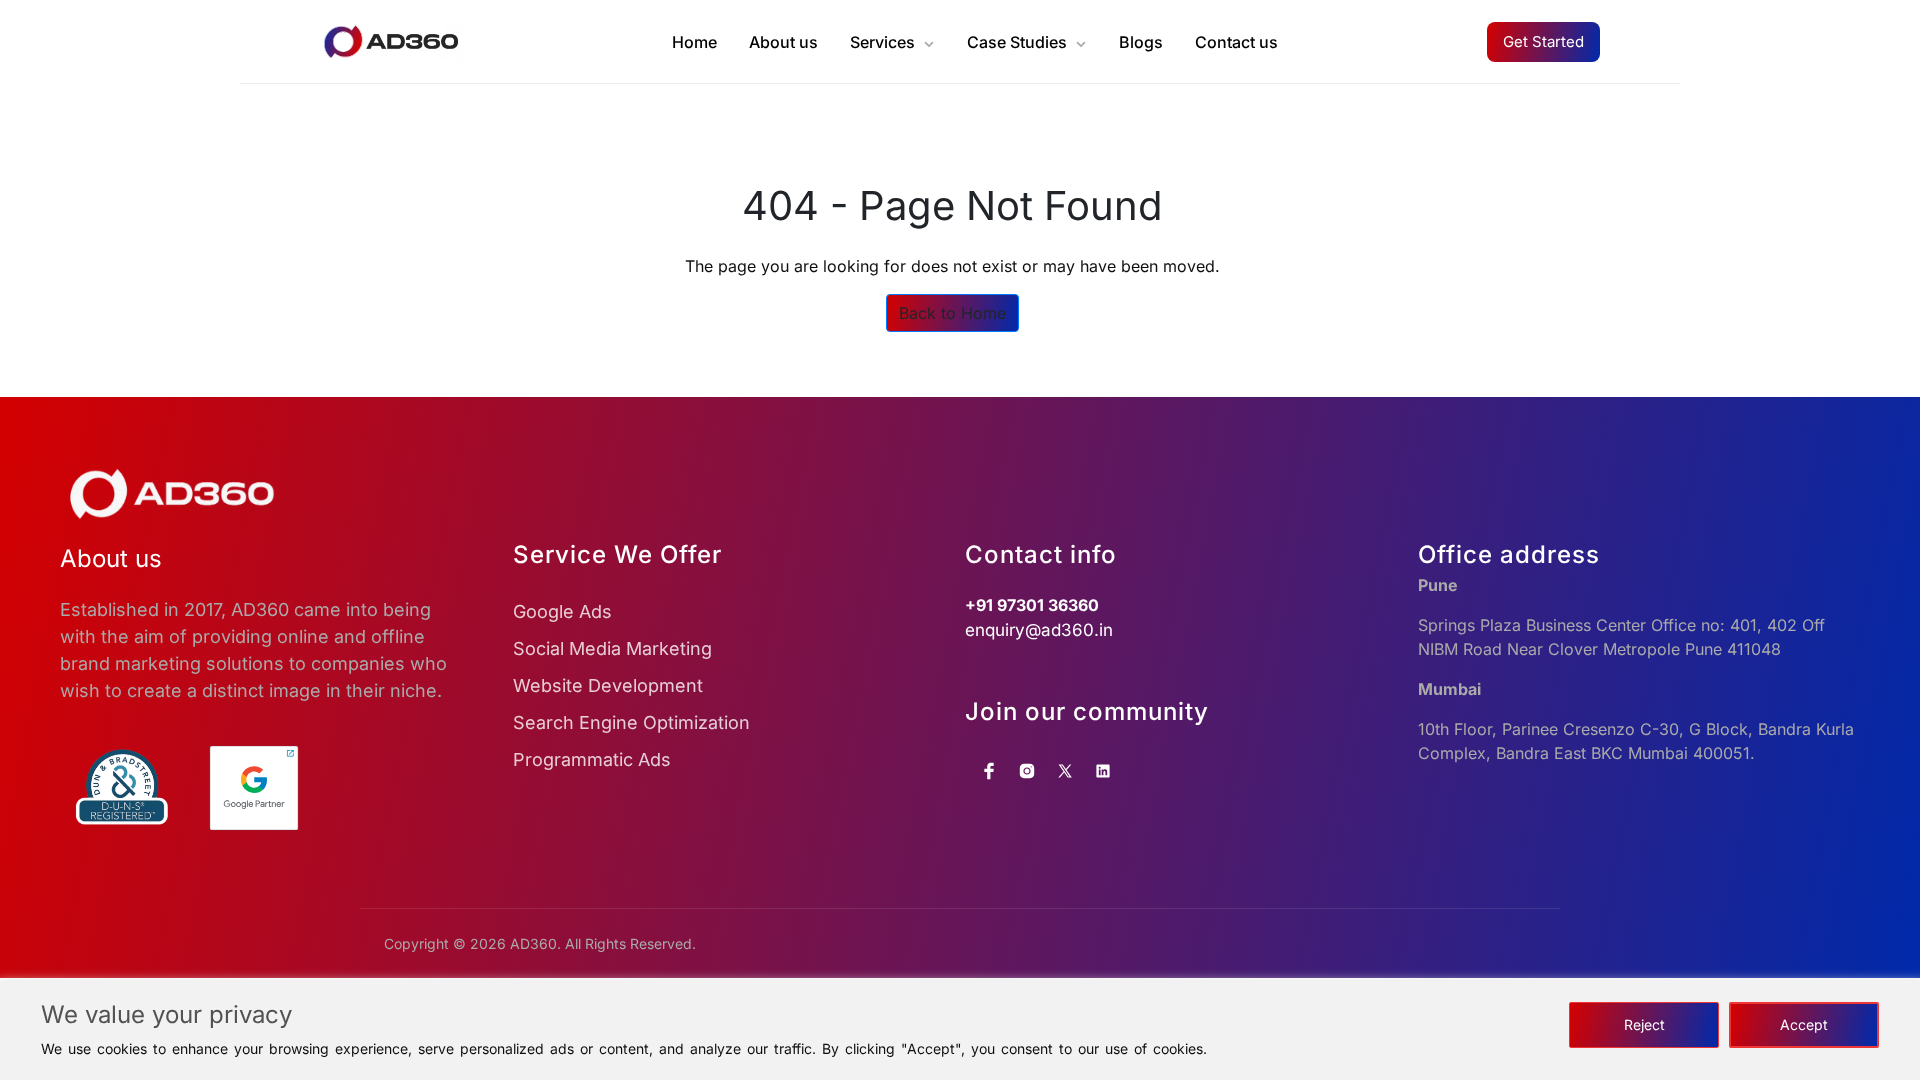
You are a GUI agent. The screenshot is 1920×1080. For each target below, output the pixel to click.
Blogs (1141, 42)
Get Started (1543, 41)
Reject (1644, 1024)
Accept (1804, 1024)
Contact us (1236, 42)
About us (783, 42)
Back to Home (952, 313)
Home (694, 42)
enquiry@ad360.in (1039, 630)
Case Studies (1017, 42)
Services (882, 42)
